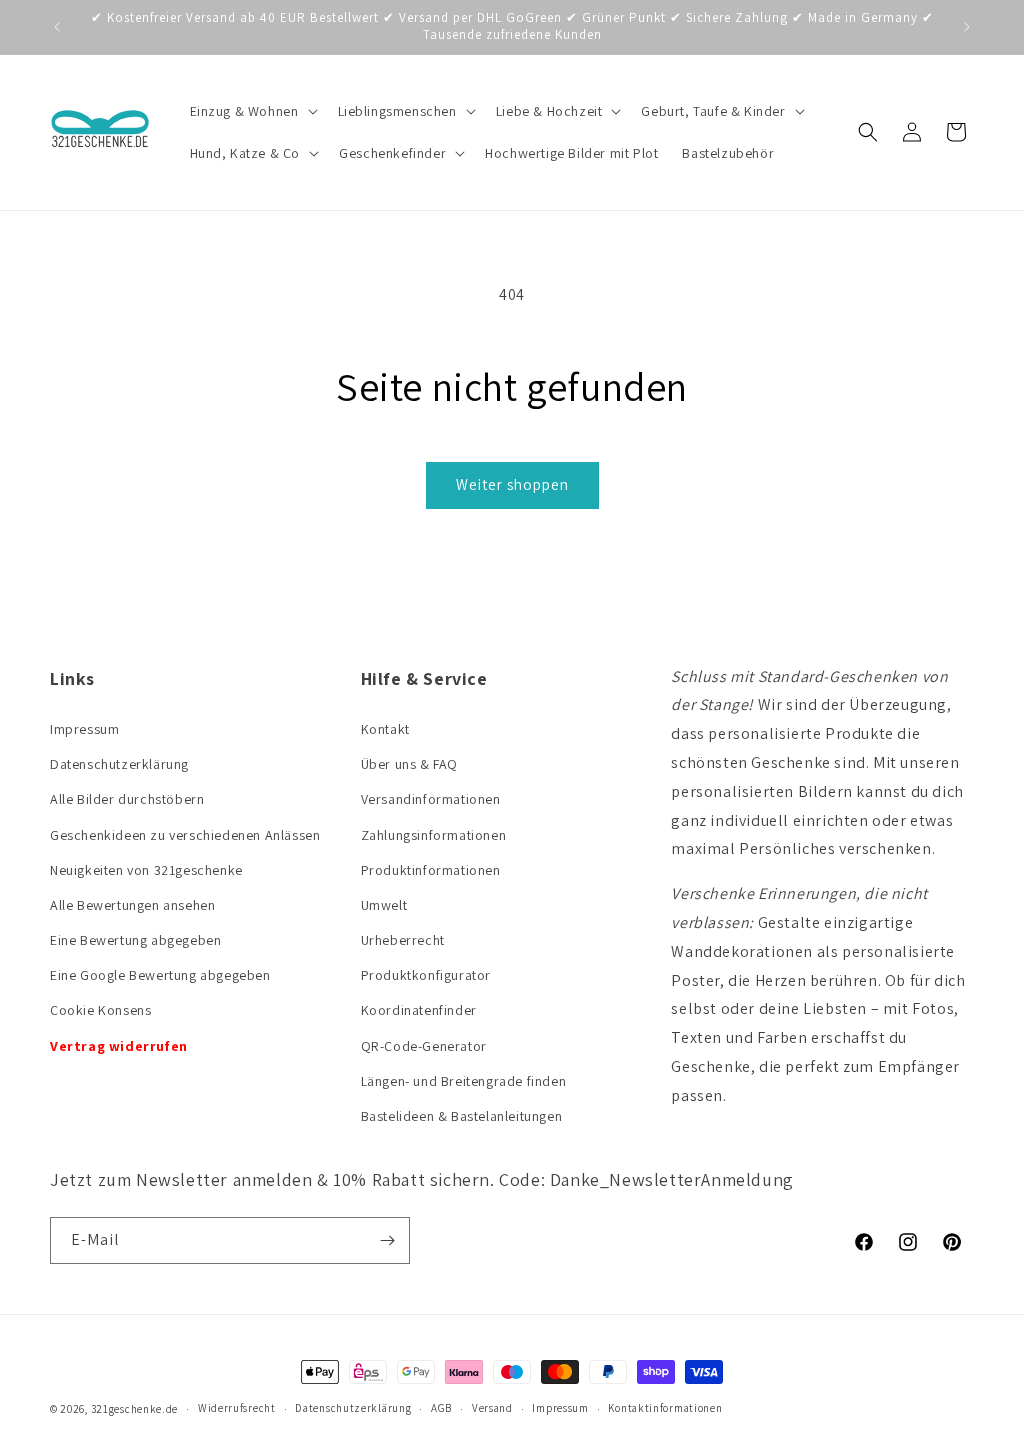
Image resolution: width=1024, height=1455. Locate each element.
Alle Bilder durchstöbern (127, 799)
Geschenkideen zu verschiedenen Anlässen (185, 835)
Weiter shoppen (512, 484)
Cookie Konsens (100, 1010)
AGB (441, 1408)
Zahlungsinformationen (434, 835)
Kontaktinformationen (665, 1408)
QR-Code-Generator (424, 1046)
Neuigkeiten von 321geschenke (146, 870)
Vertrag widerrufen (119, 1046)
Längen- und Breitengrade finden (464, 1081)
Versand (492, 1408)
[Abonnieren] (387, 1240)
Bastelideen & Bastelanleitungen (462, 1116)
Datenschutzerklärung (119, 764)
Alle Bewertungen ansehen (132, 905)
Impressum (84, 729)
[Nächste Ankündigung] (967, 27)
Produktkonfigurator (426, 975)
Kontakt (385, 729)
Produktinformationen (431, 870)
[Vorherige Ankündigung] (57, 27)
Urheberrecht (403, 940)
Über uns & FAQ (409, 764)
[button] (252, 111)
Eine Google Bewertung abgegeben (160, 975)
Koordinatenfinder (419, 1010)
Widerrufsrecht (237, 1408)
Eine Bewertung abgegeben (135, 940)
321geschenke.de (135, 1409)
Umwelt (384, 905)
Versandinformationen (431, 799)
